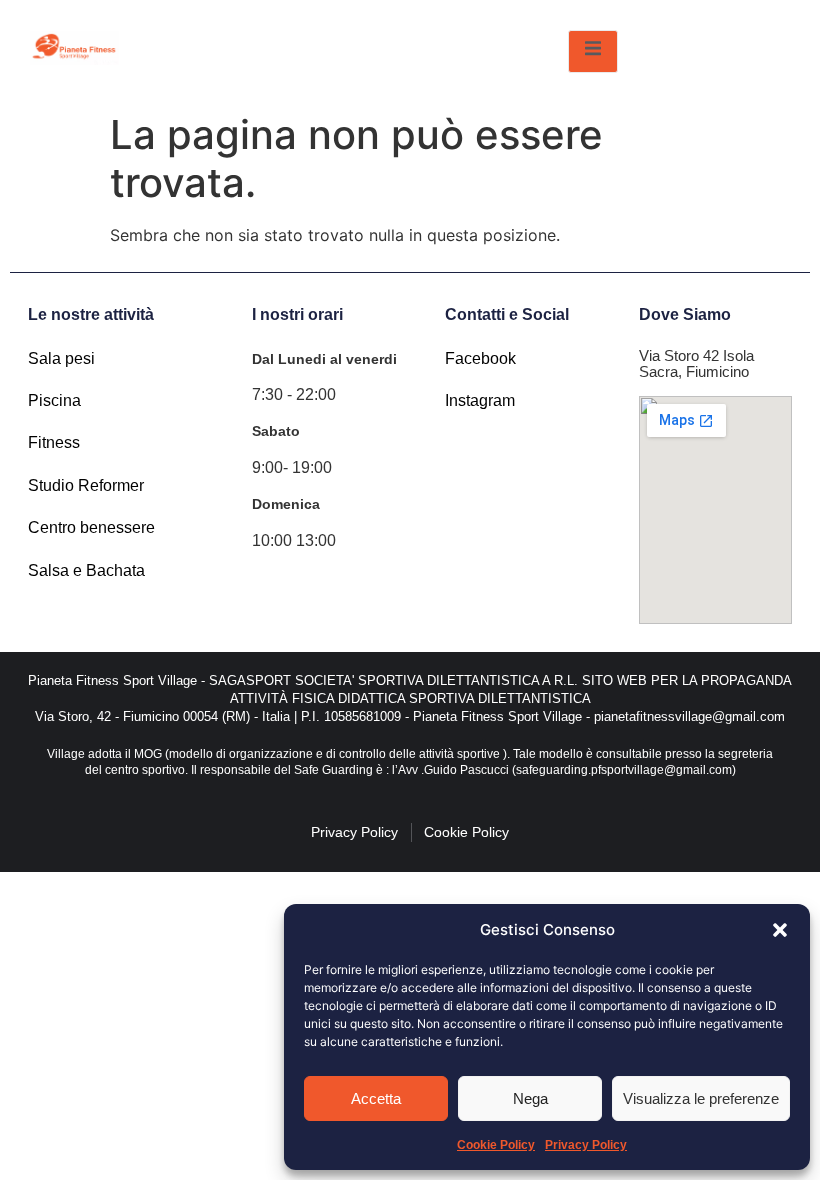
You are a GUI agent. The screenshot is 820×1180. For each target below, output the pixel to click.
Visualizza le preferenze (701, 1098)
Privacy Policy (586, 1145)
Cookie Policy (496, 1145)
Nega (530, 1098)
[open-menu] (593, 51)
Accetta (376, 1098)
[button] (780, 930)
